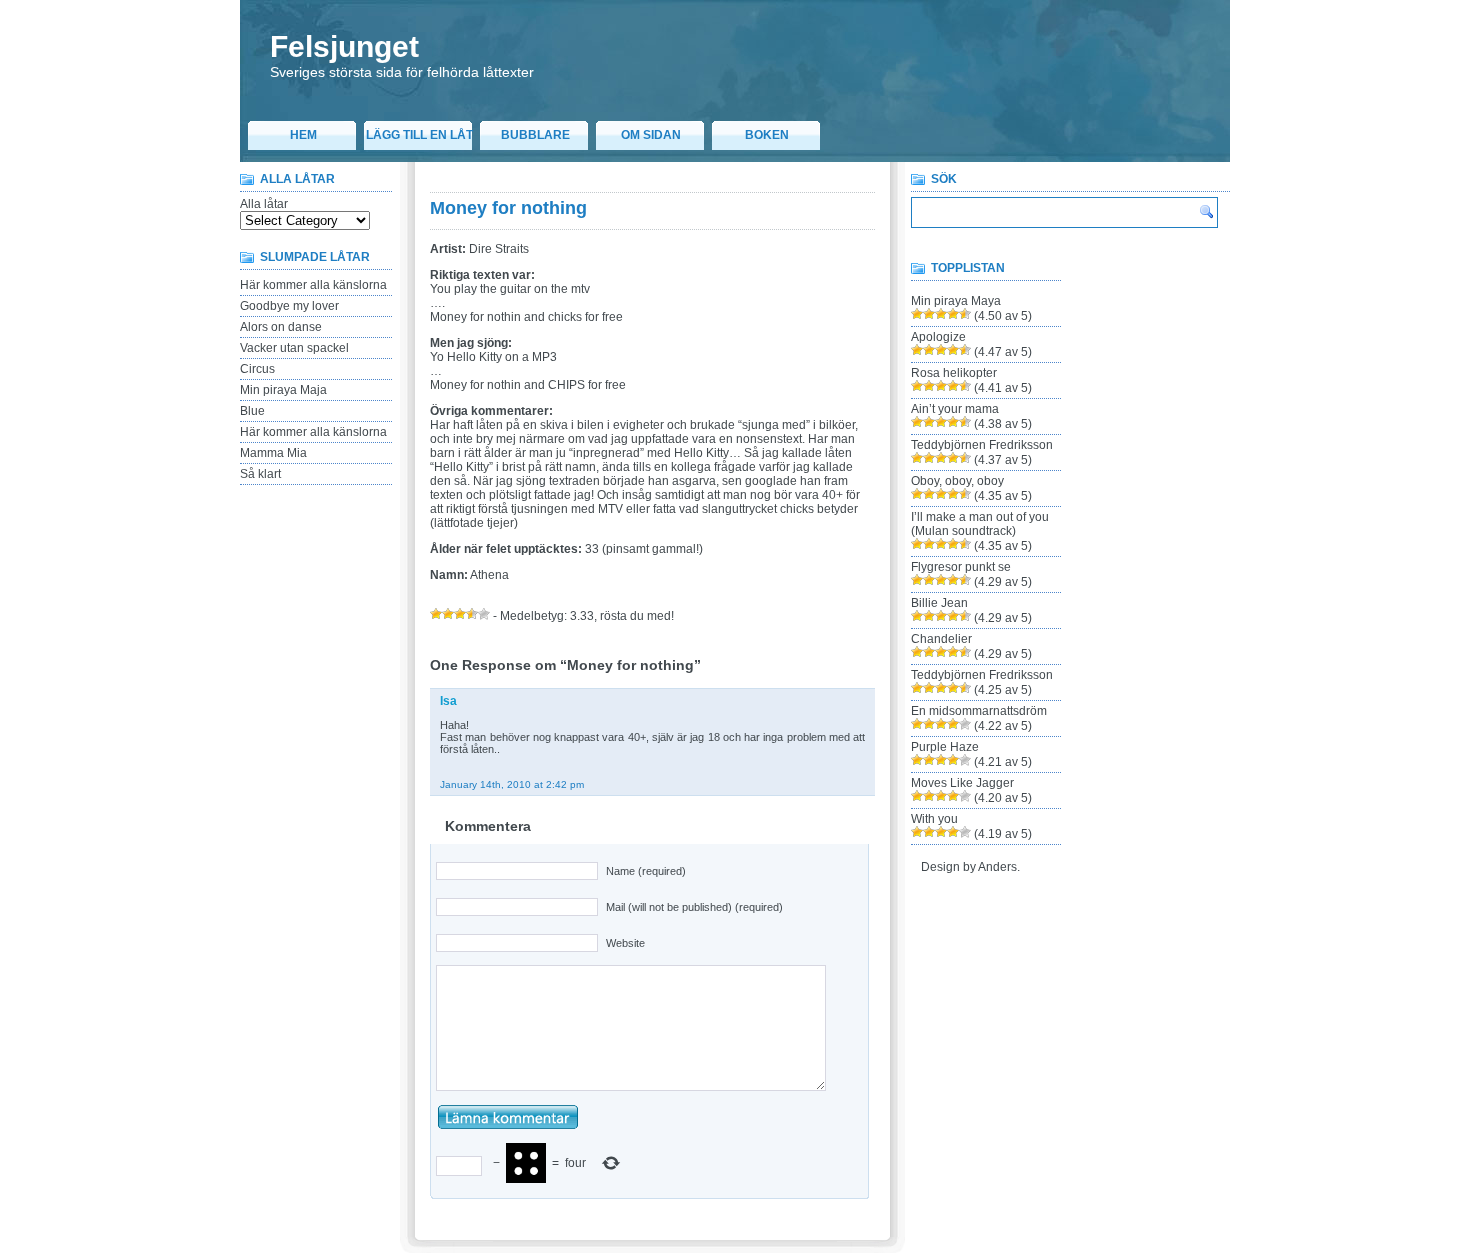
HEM (303, 135)
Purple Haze (945, 747)
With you (934, 819)
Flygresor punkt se (961, 567)
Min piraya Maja (283, 390)
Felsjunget (344, 46)
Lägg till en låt (419, 135)
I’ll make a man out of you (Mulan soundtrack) (980, 524)
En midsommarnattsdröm (979, 711)
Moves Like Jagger (962, 783)
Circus (257, 369)
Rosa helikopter (954, 373)
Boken (767, 135)
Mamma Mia (273, 453)
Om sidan (651, 135)
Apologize (938, 337)
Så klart (260, 474)
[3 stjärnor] (460, 614)
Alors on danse (281, 327)
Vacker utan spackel (294, 348)
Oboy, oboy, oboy (957, 481)
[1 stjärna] (436, 614)
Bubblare (535, 135)
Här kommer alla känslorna (313, 285)
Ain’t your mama (955, 409)
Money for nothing (508, 208)
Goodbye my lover (289, 306)
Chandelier (941, 639)
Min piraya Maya (956, 301)
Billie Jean (939, 603)
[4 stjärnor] (472, 614)
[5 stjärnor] (484, 614)
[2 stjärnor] (448, 614)
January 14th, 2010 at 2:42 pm (512, 784)
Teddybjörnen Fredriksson (982, 445)
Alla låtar (264, 204)
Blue (252, 411)
